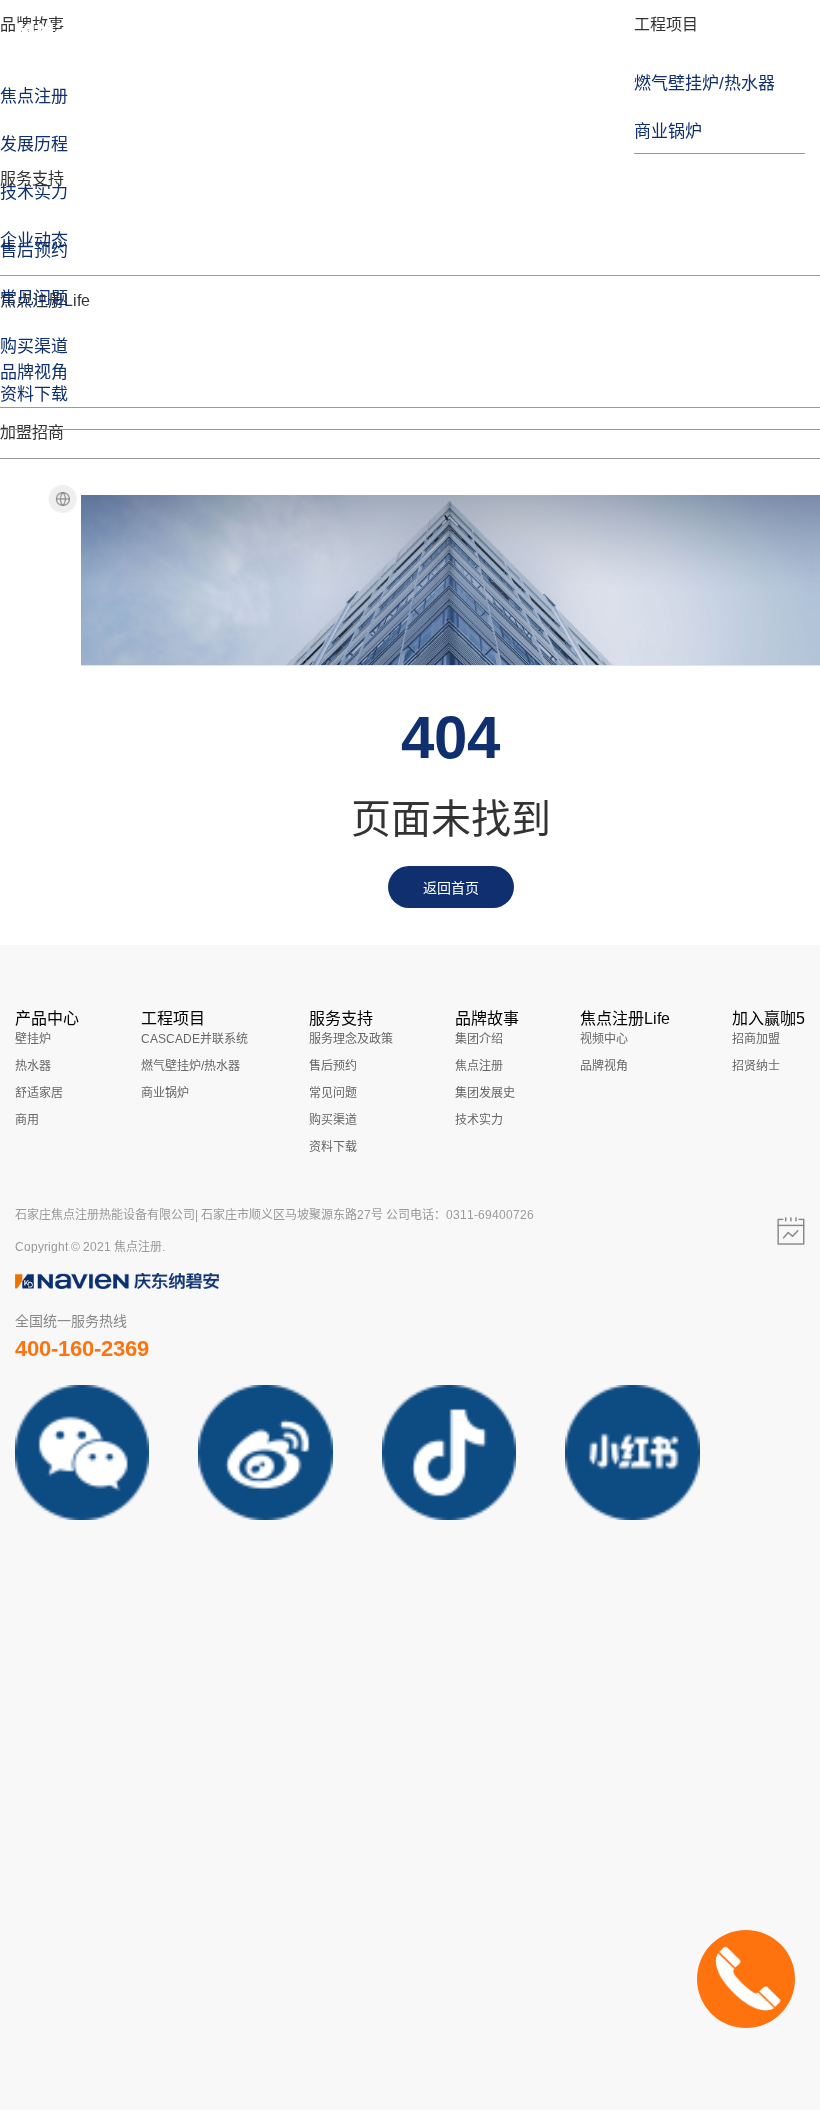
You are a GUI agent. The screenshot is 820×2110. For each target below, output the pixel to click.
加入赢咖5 (768, 1018)
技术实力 (479, 1120)
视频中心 (604, 1039)
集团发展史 (485, 1093)
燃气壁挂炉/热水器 (190, 1066)
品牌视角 (604, 1066)
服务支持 (32, 178)
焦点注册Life (625, 1018)
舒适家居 (39, 1093)
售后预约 (333, 1066)
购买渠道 (333, 1120)
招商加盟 (756, 1039)
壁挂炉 (33, 1039)
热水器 (33, 1066)
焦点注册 (479, 1066)
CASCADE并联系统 (194, 1039)
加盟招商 (32, 432)
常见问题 (333, 1093)
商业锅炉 (165, 1093)
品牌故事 (487, 1018)
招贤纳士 (756, 1066)
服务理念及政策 (351, 1039)
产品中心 (47, 1018)
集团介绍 (479, 1039)
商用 (27, 1120)
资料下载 (333, 1147)
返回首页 (451, 888)
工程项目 (666, 24)
